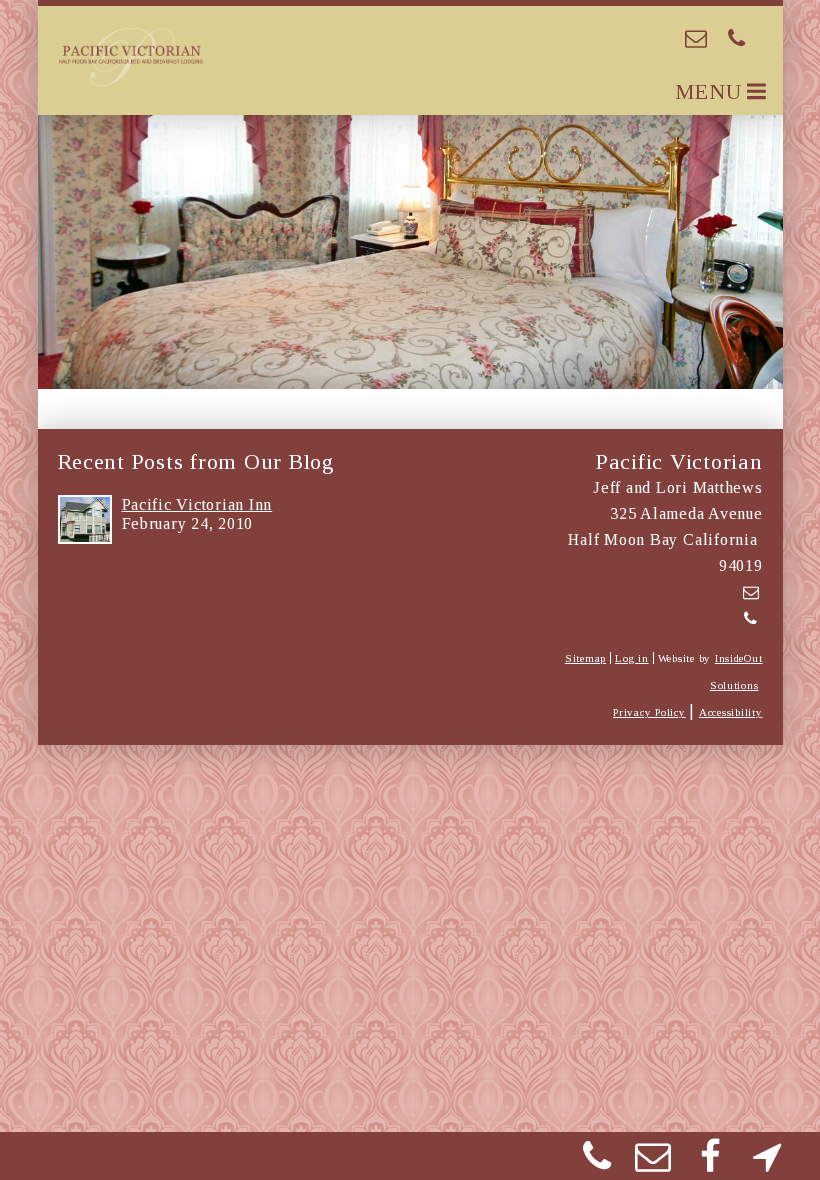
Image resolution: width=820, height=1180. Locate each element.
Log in (631, 658)
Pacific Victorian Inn (197, 504)
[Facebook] (711, 1163)
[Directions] (767, 1163)
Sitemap (585, 658)
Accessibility (731, 712)
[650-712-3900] (737, 39)
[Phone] (597, 1163)
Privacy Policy (649, 712)
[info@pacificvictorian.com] (696, 39)
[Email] (654, 1163)
